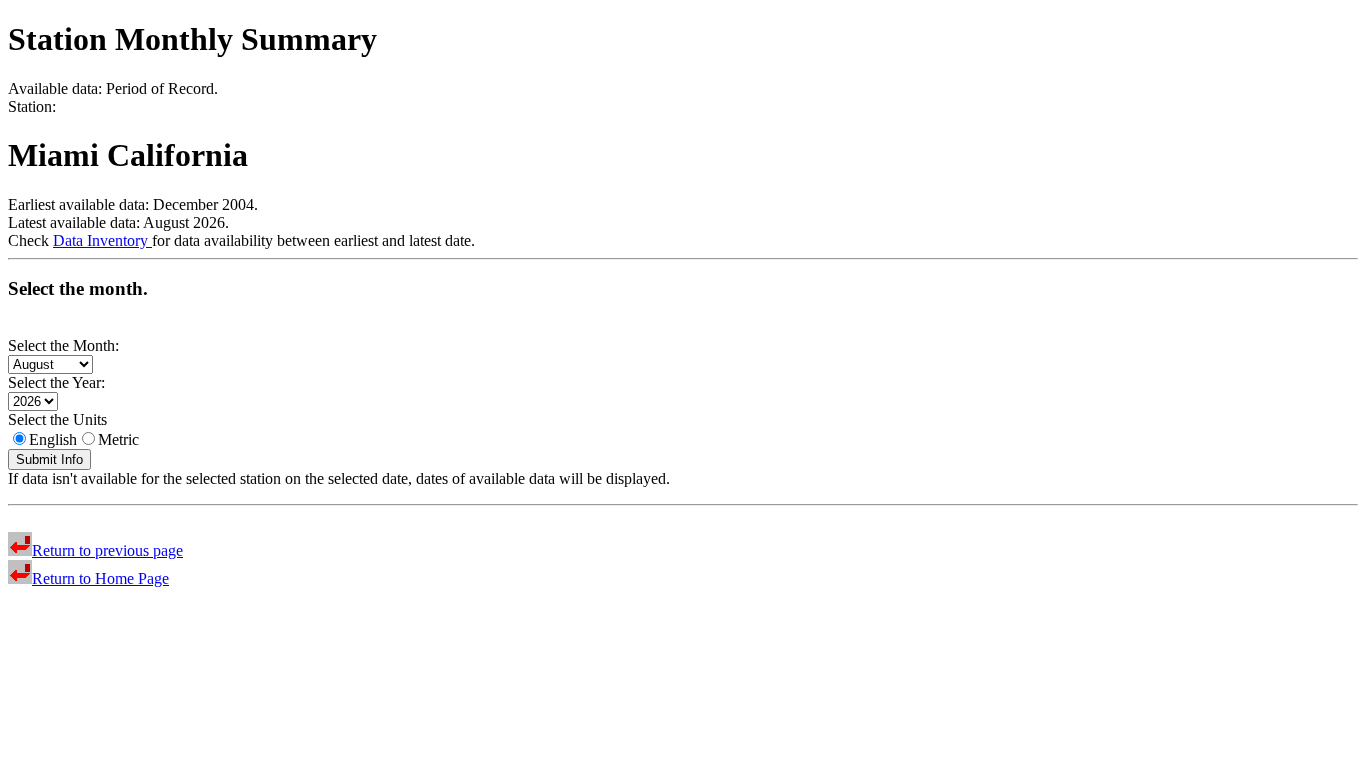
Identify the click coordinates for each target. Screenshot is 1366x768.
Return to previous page (107, 550)
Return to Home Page (100, 578)
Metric (118, 439)
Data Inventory (102, 240)
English (53, 439)
